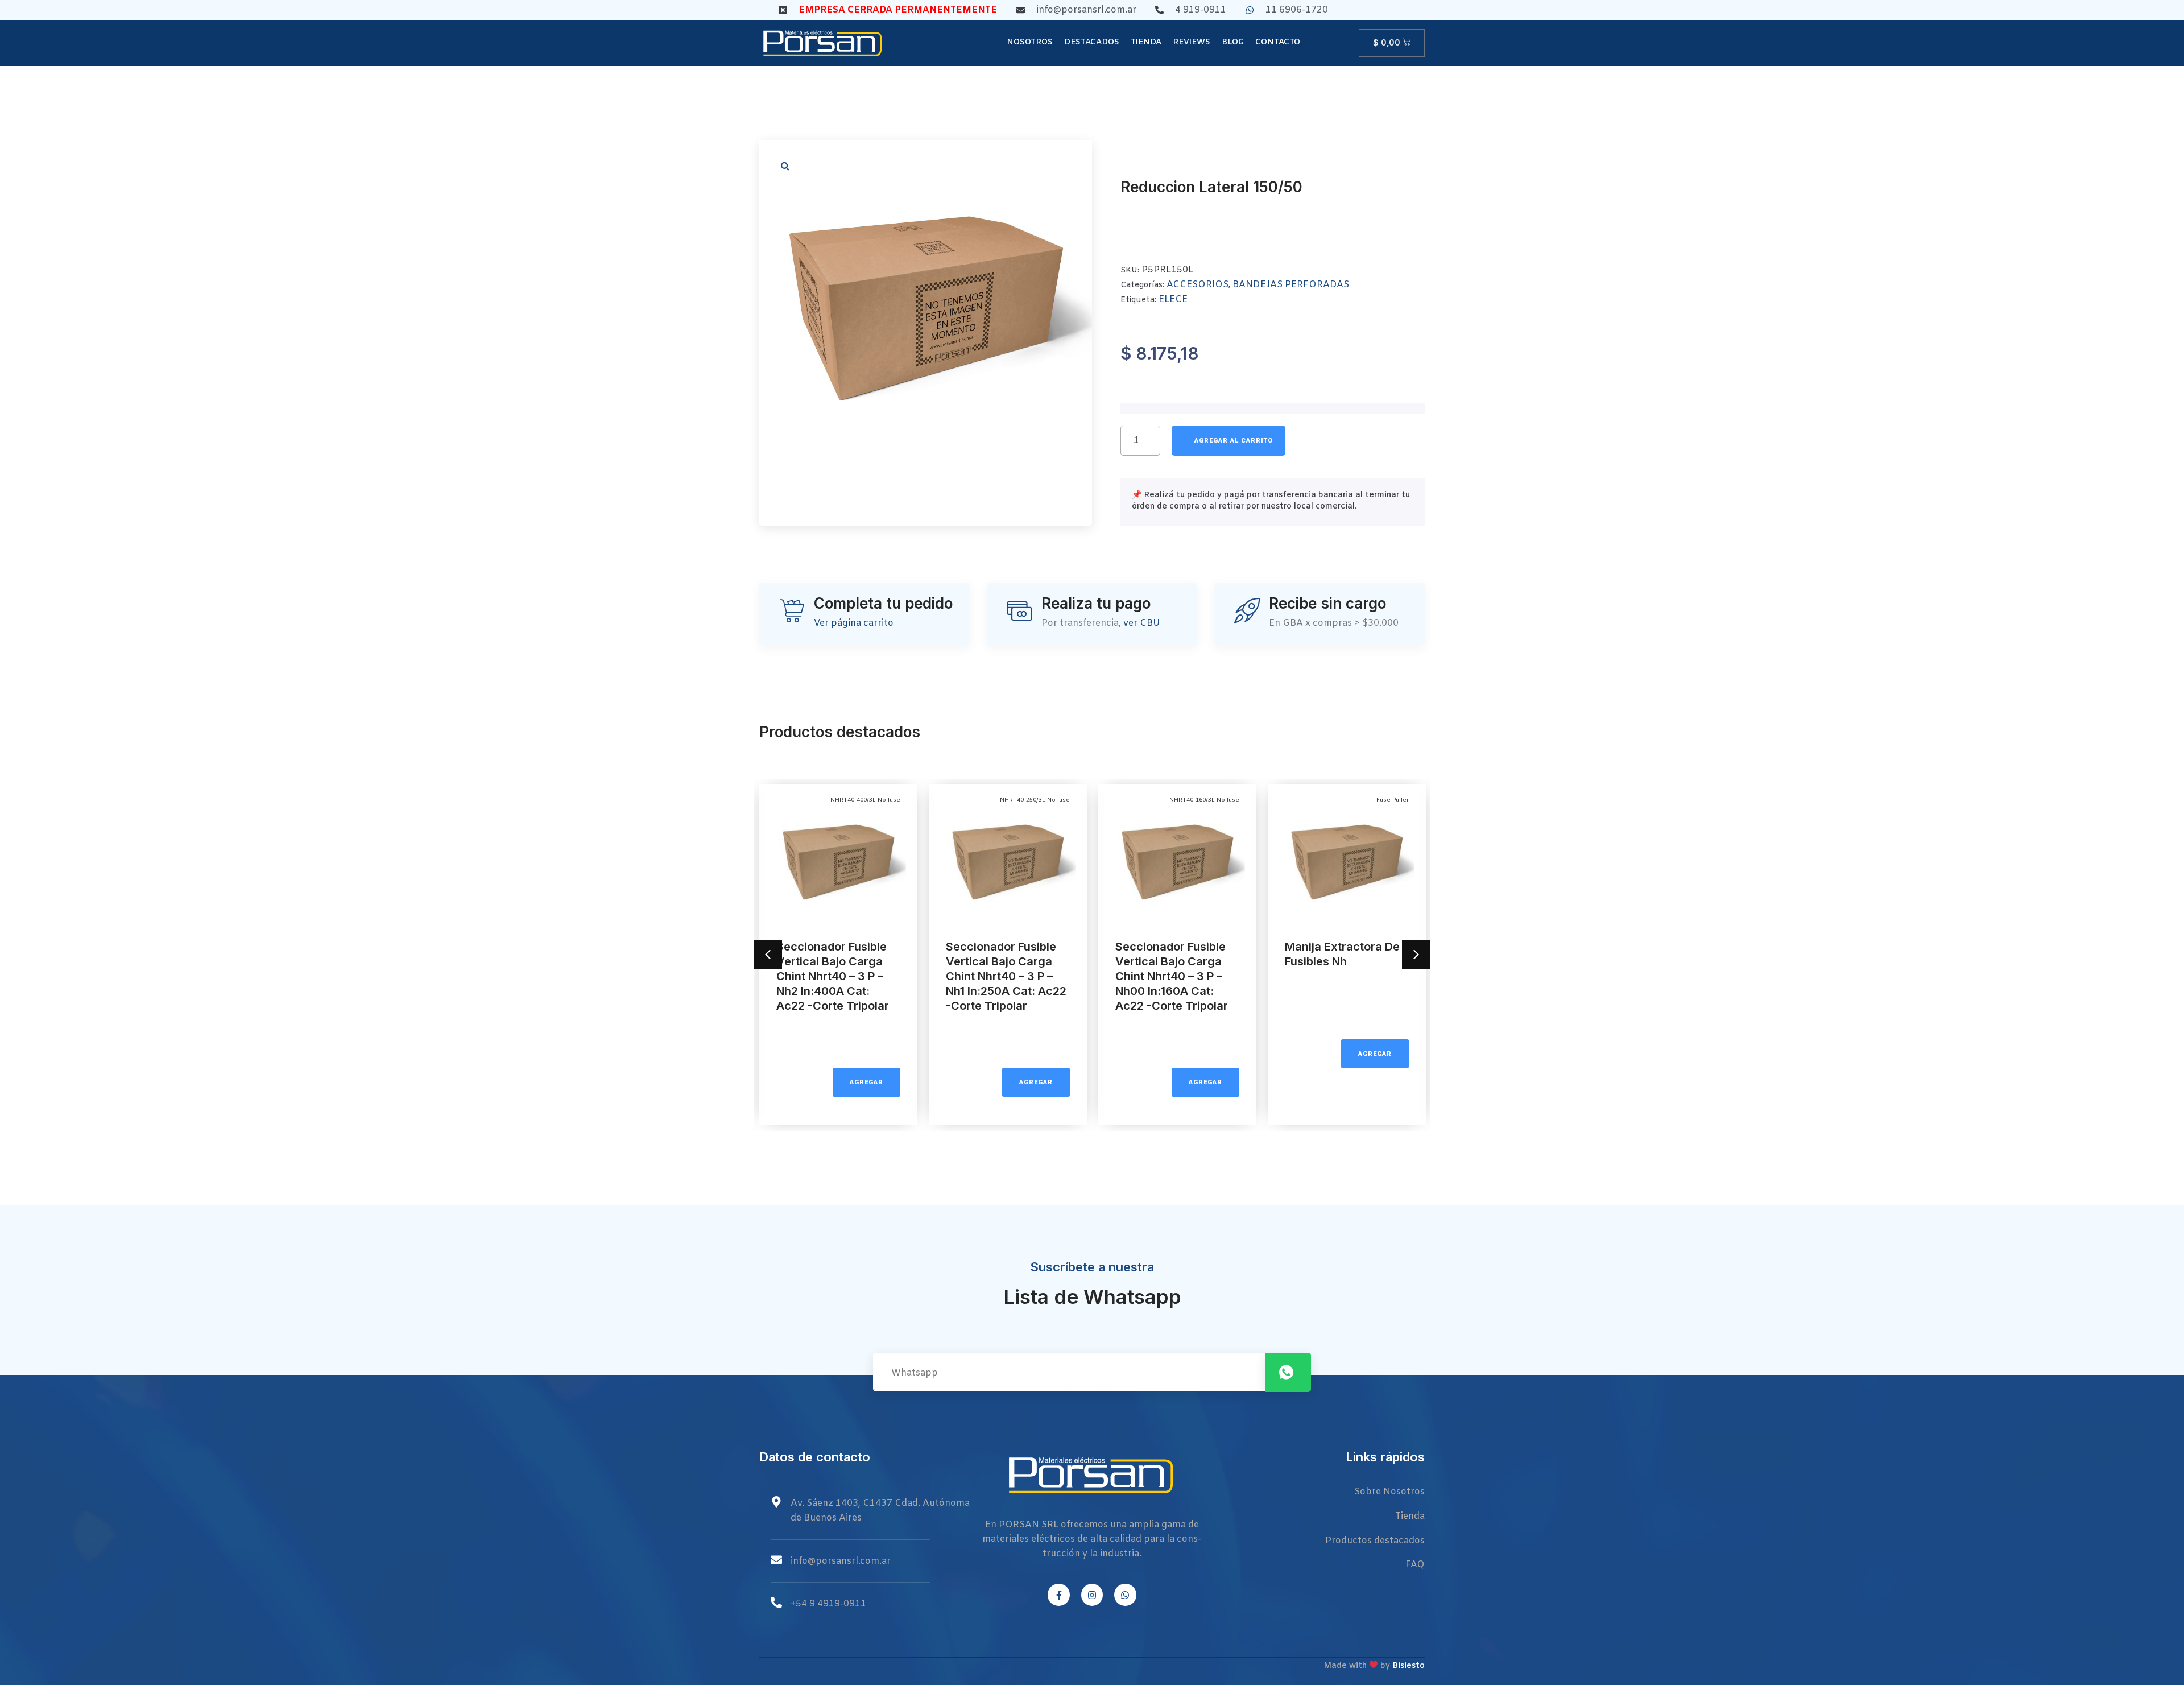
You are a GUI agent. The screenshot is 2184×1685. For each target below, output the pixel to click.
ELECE (1173, 300)
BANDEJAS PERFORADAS (1291, 285)
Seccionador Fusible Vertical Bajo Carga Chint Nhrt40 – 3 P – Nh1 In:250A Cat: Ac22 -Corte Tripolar (1006, 976)
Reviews (1192, 42)
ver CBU (1142, 623)
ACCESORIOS (1198, 285)
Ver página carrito (854, 623)
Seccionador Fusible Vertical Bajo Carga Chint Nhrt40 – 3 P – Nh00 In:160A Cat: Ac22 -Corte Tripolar (1172, 976)
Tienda (1146, 42)
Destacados (1092, 42)
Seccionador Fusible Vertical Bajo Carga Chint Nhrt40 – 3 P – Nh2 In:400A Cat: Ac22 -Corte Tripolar (833, 976)
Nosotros (1030, 42)
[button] (785, 166)
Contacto (1278, 42)
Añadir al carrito (1228, 441)
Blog (1233, 42)
